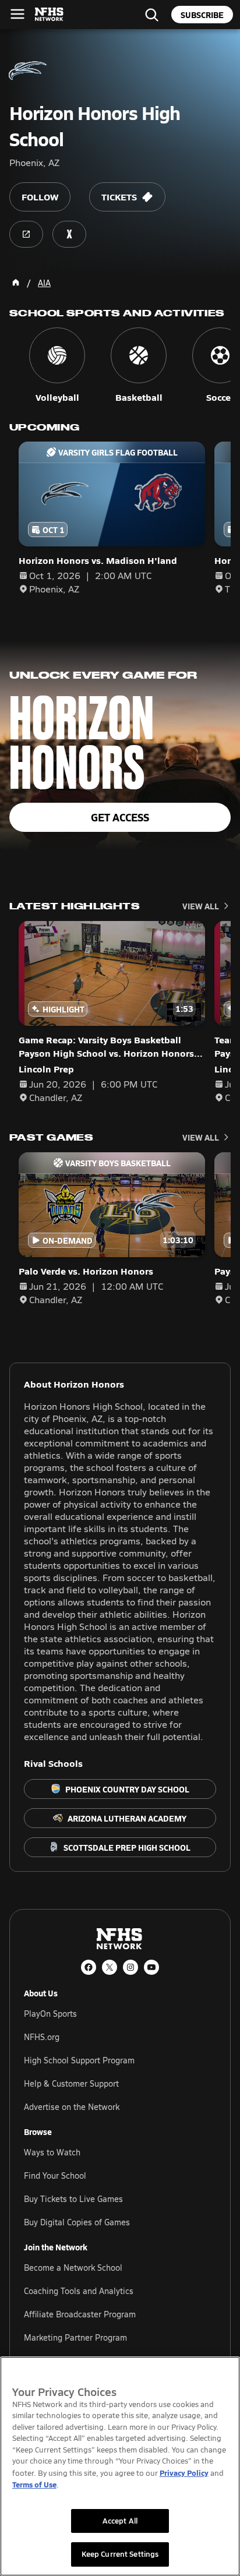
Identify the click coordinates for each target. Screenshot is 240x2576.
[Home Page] (16, 283)
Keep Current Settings (120, 2554)
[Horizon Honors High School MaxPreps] (69, 234)
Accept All (120, 2521)
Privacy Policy (184, 2473)
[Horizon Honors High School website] (26, 234)
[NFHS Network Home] (50, 15)
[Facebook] (89, 1967)
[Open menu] (17, 14)
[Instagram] (130, 1967)
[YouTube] (151, 1967)
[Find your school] (151, 15)
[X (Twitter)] (110, 1967)
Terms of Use (34, 2484)
